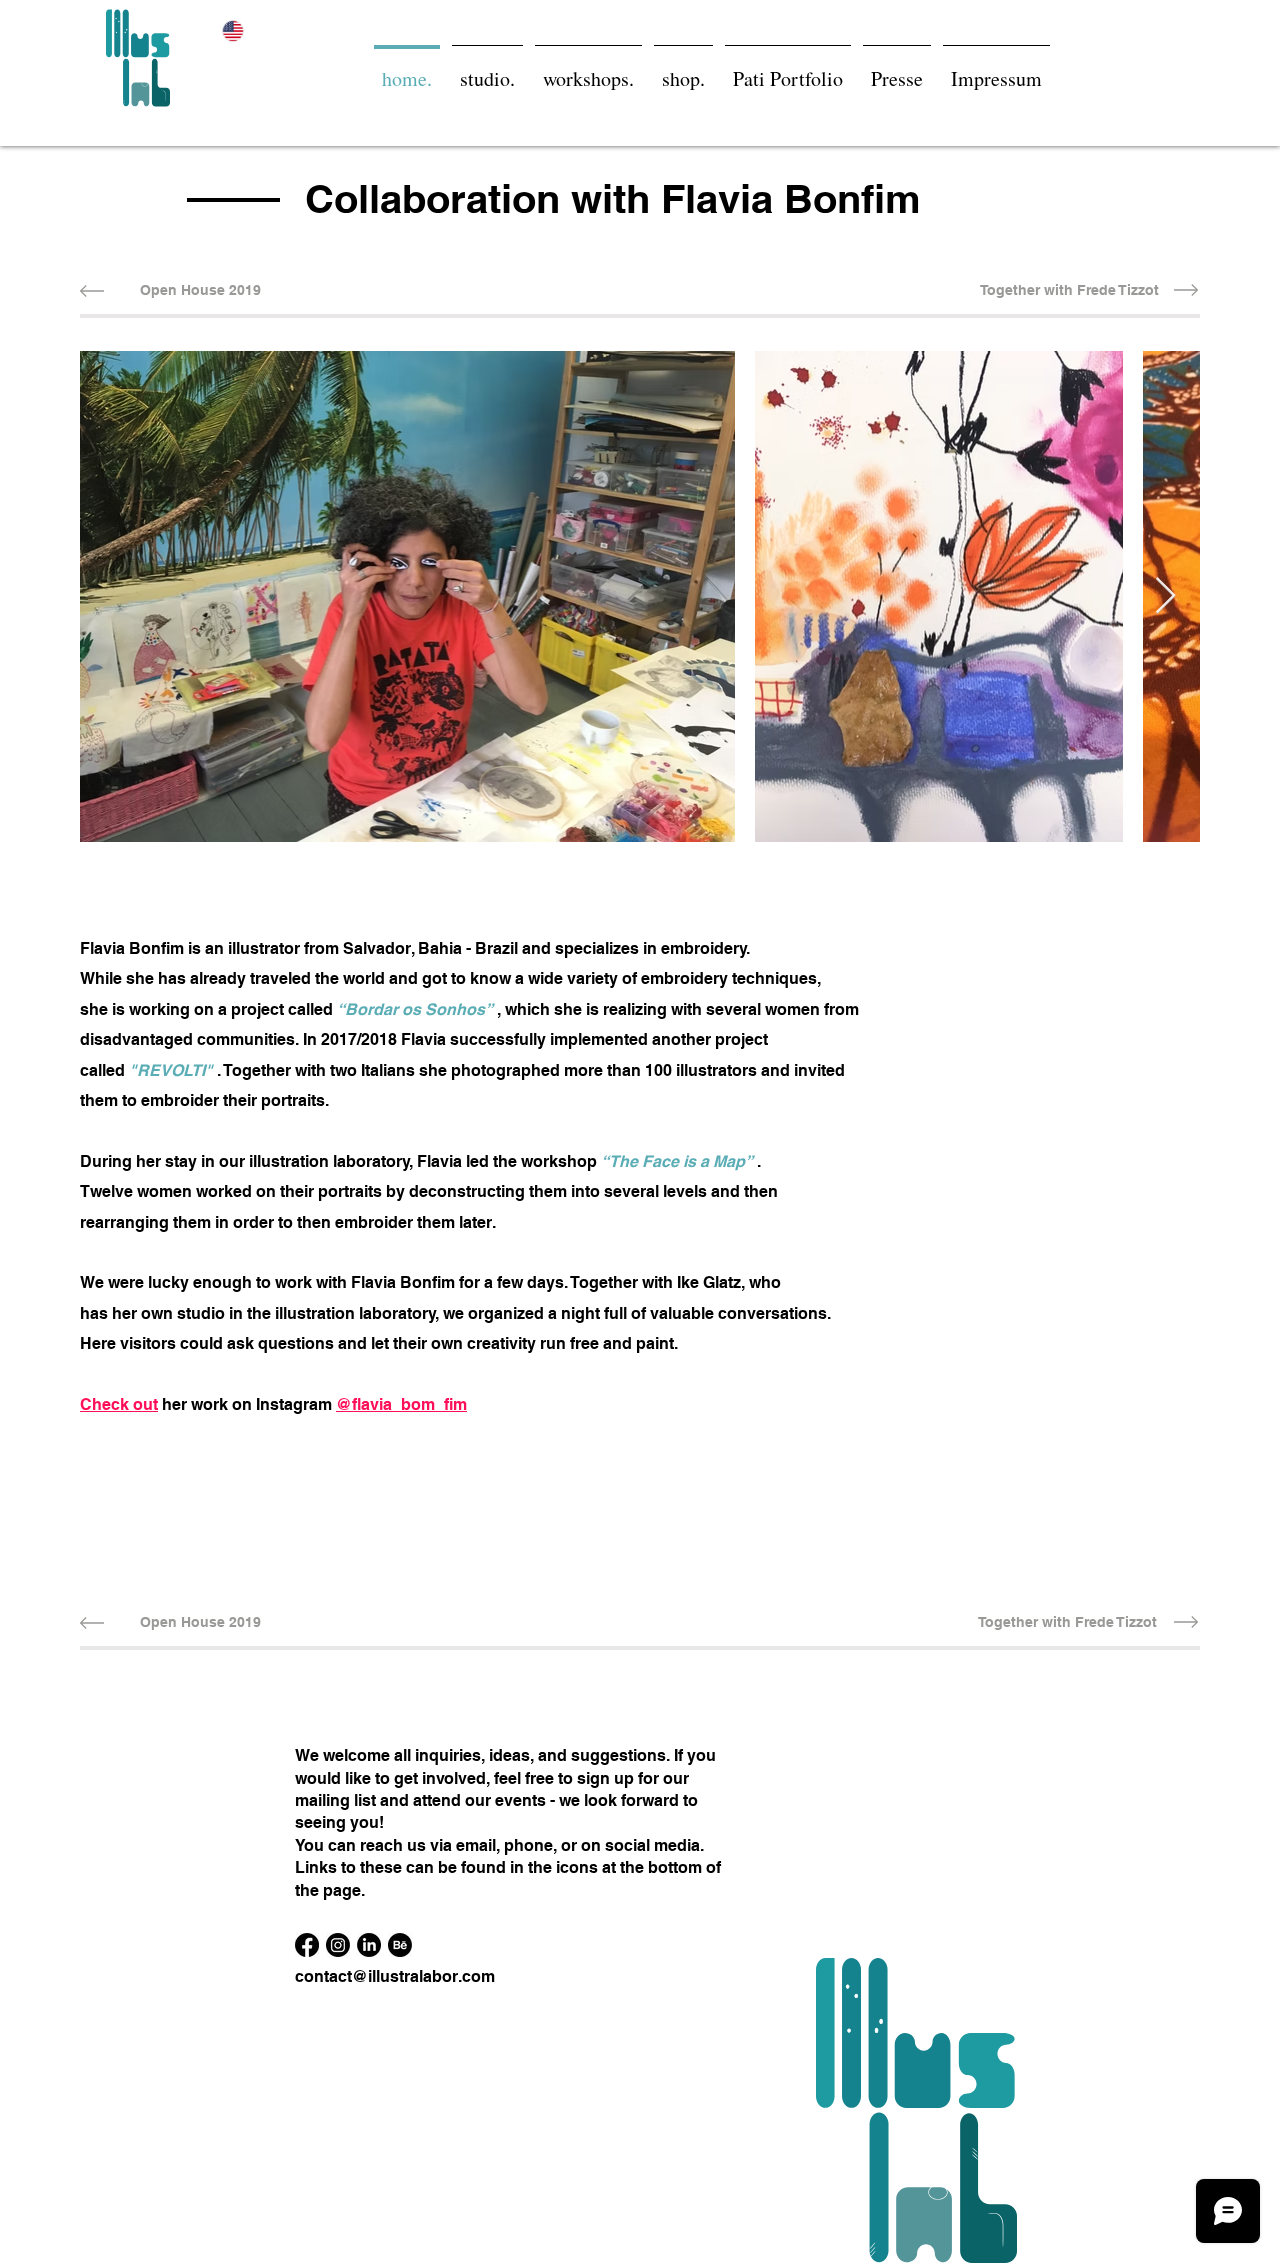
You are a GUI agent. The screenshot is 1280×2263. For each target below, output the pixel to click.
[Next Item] (1165, 596)
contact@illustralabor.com (395, 1976)
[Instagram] (338, 1945)
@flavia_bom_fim (401, 1404)
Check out (119, 1404)
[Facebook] (307, 1945)
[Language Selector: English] (245, 30)
